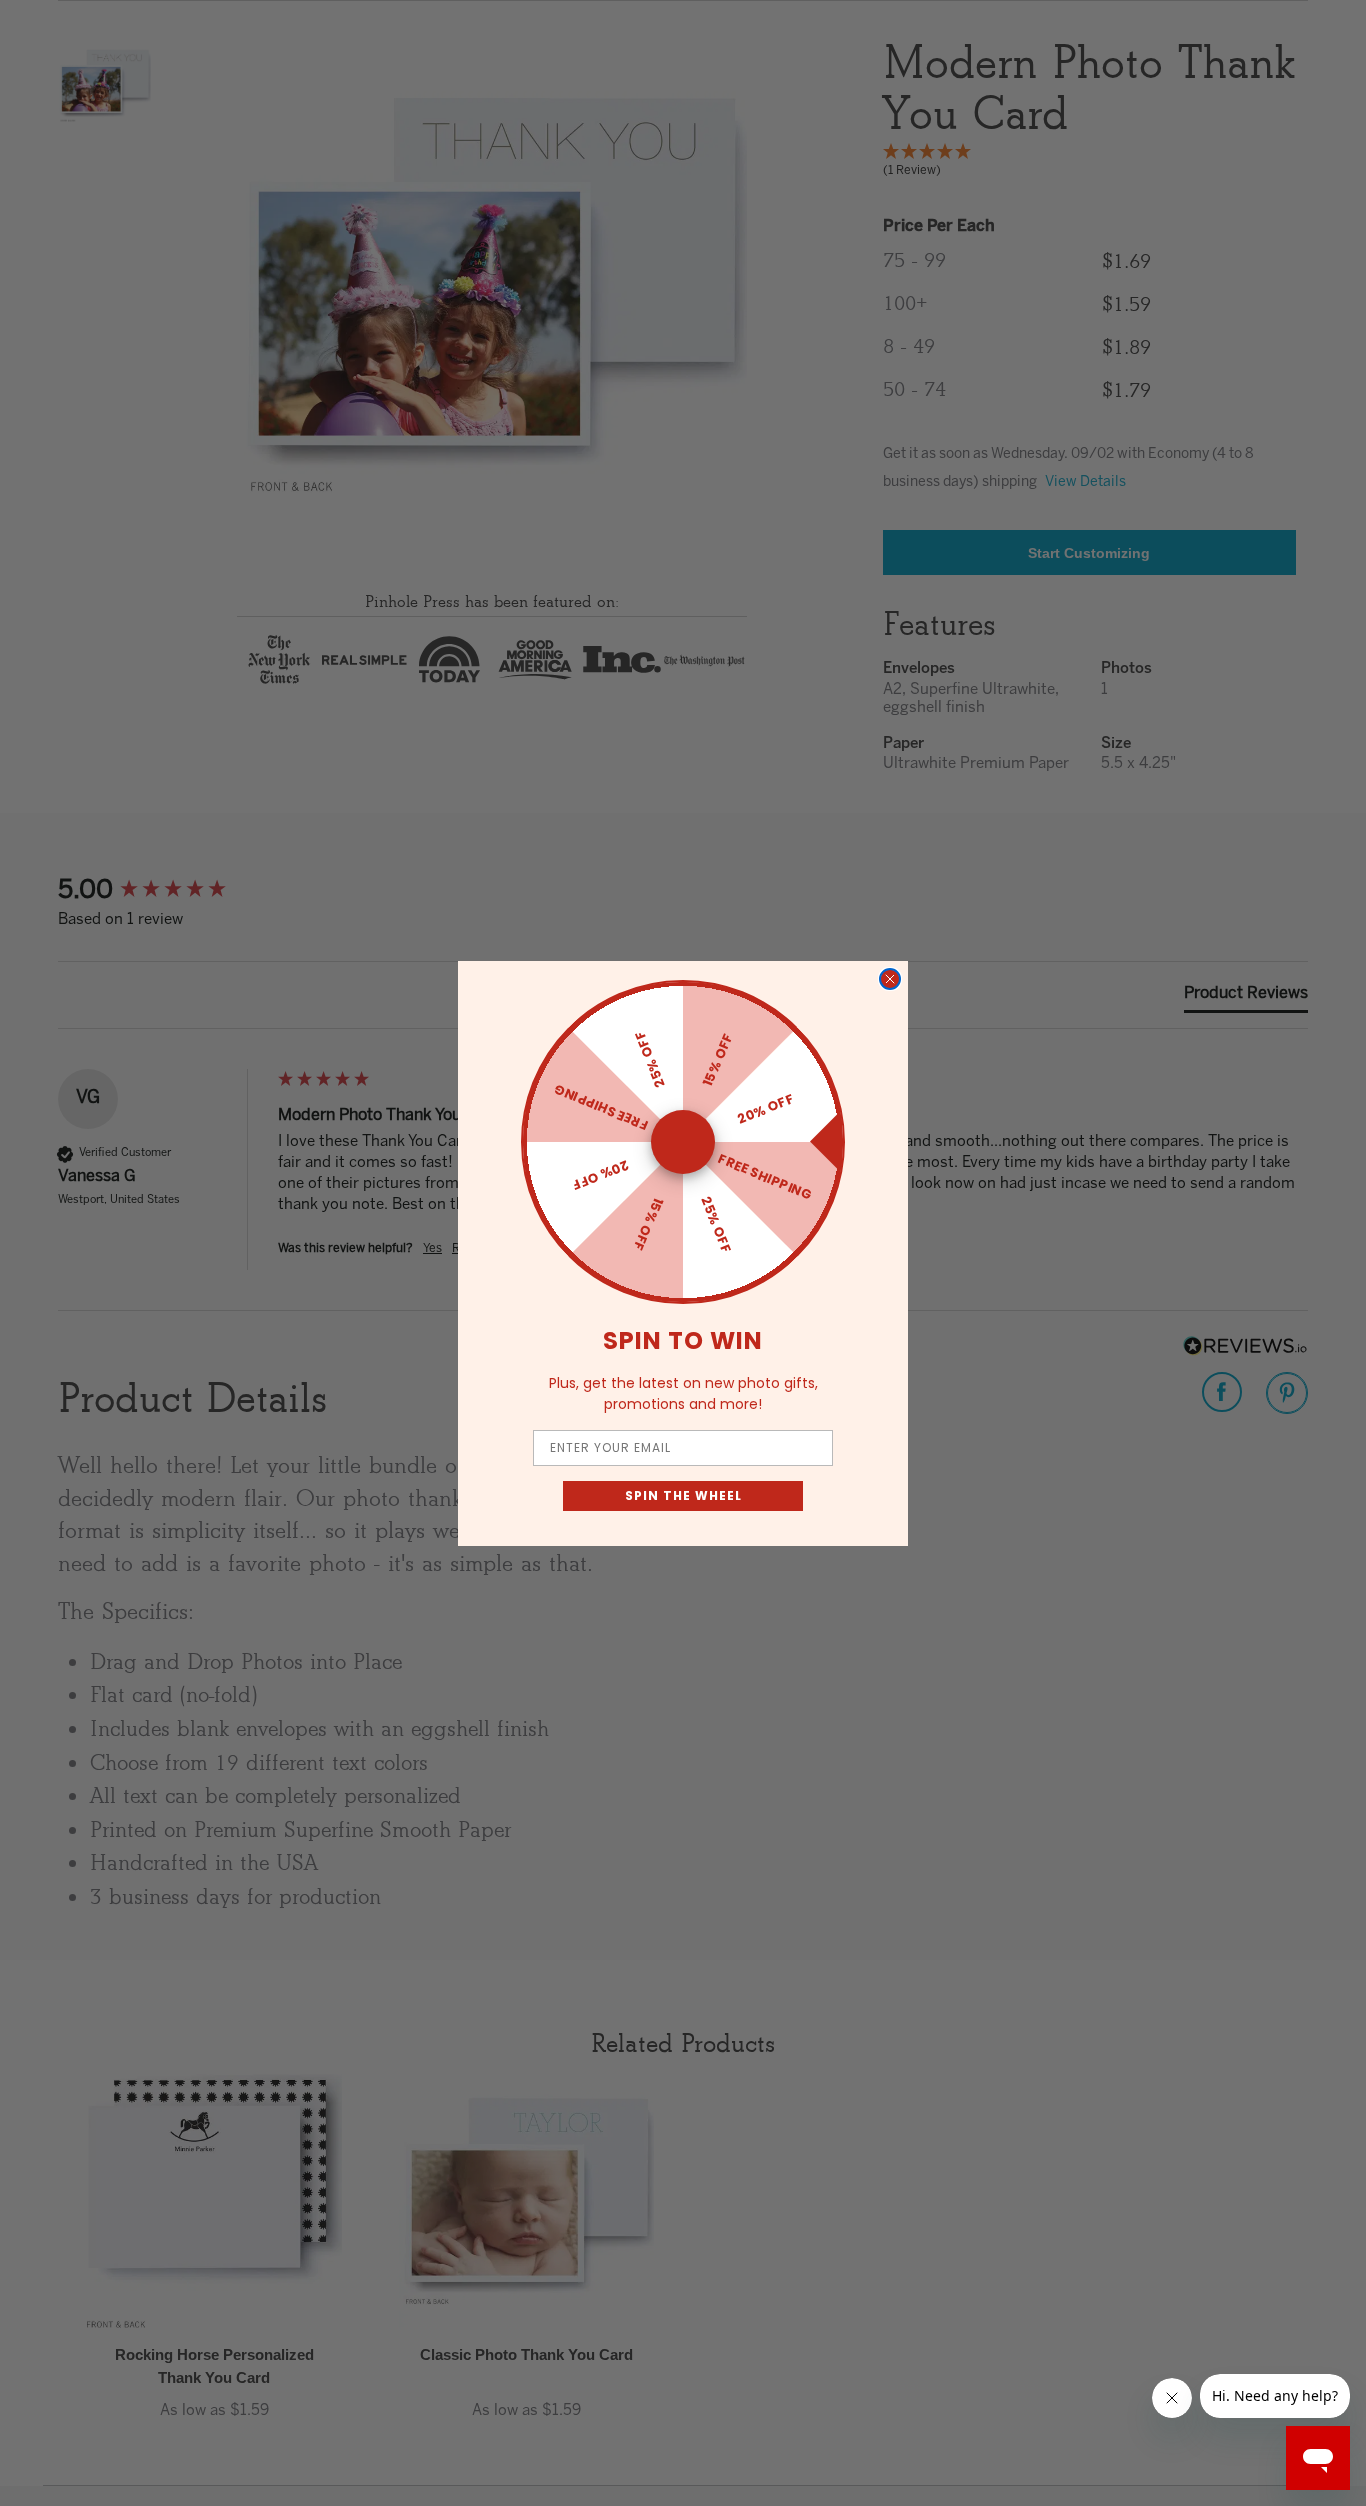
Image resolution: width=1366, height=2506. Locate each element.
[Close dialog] (890, 979)
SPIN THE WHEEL (683, 1495)
